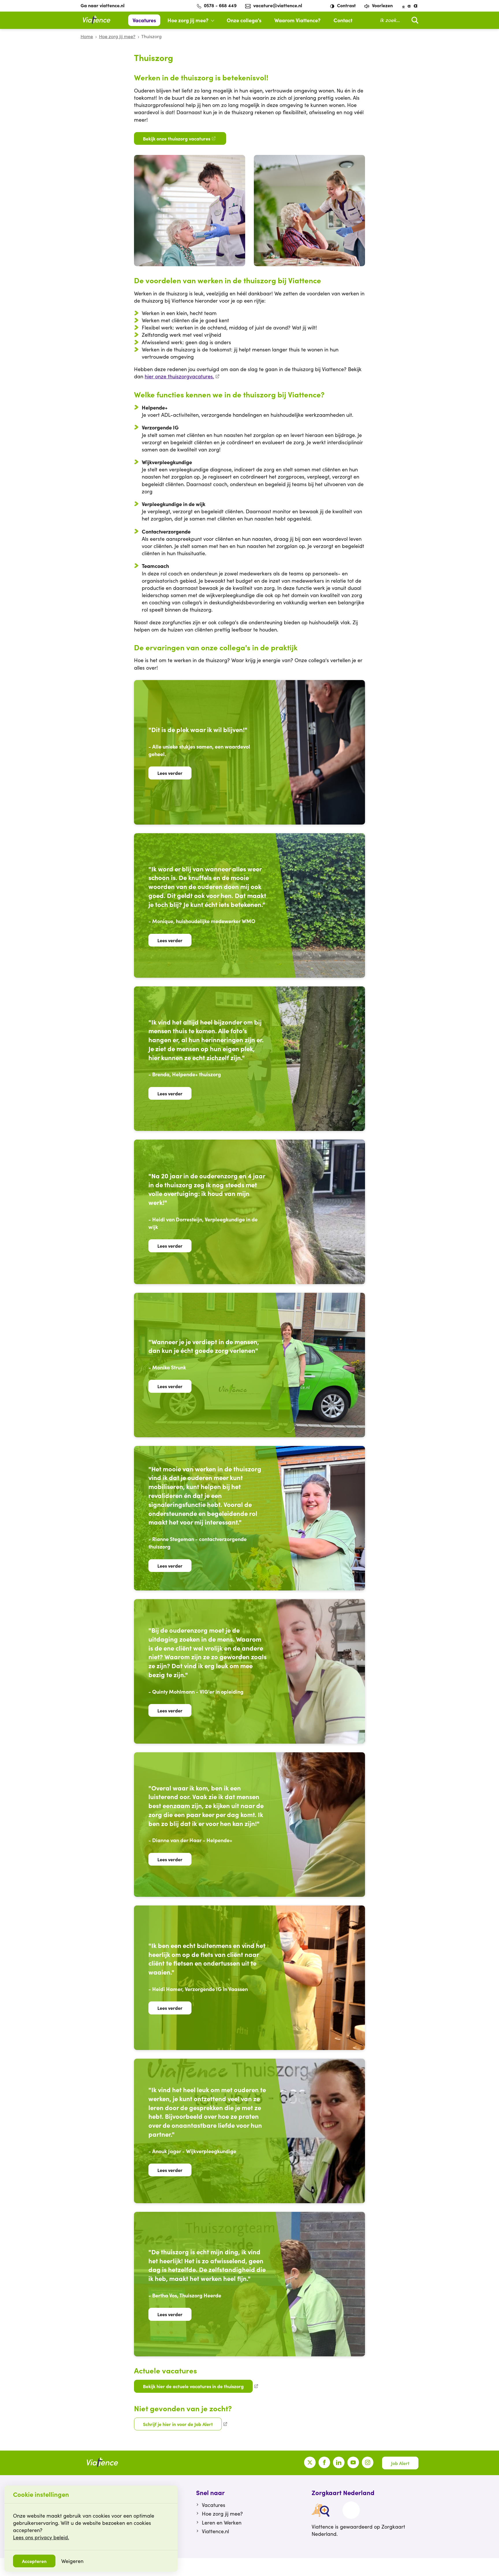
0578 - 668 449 (220, 5)
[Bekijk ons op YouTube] (353, 2462)
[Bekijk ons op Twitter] (310, 2462)
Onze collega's (244, 20)
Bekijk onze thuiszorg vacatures (177, 138)
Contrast (346, 5)
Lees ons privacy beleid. (41, 2537)
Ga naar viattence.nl (103, 5)
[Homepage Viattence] (96, 20)
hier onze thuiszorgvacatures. (179, 376)
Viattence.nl (215, 2531)
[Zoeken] (414, 20)
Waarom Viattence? (297, 20)
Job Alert (400, 2463)
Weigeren (72, 2561)
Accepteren (34, 2561)
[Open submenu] (215, 20)
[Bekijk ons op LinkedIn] (339, 2462)
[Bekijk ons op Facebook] (324, 2462)
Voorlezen (382, 5)
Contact (343, 20)
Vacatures (144, 20)
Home (87, 36)
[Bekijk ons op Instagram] (368, 2462)
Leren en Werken (222, 2523)
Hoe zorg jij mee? (188, 20)
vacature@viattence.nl (278, 5)
